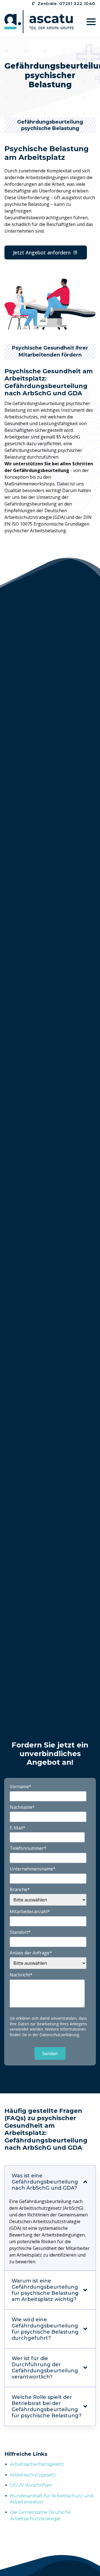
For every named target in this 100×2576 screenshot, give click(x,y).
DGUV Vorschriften (31, 2485)
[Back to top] (89, 2565)
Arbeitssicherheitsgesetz (37, 2464)
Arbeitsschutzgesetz (33, 2475)
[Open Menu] (91, 22)
